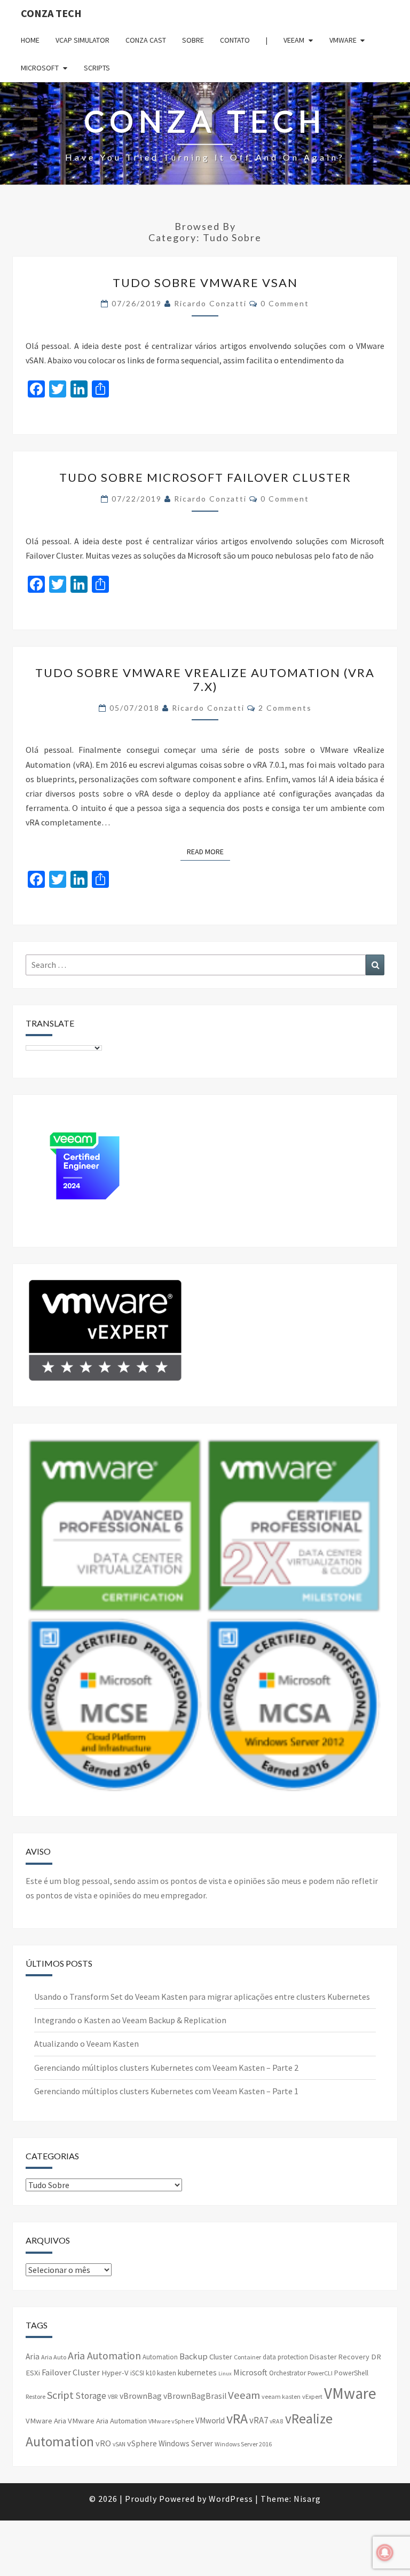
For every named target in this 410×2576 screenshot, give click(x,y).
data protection (285, 2357)
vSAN (119, 2444)
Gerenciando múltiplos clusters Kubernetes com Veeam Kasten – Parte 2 (166, 2068)
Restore (36, 2396)
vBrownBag (141, 2396)
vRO (103, 2443)
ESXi (33, 2373)
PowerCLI (320, 2373)
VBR (113, 2397)
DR (376, 2357)
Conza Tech (51, 13)
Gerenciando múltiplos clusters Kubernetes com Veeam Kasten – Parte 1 (166, 2091)
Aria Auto (54, 2357)
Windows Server (186, 2443)
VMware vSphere (171, 2421)
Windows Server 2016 (243, 2444)
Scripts (97, 68)
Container (247, 2357)
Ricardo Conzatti (210, 303)
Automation (160, 2357)
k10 (151, 2373)
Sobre (193, 40)
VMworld (210, 2420)
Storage (91, 2396)
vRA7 (259, 2420)
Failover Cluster (71, 2372)
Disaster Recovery (340, 2357)
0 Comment (285, 303)
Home (30, 40)
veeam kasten (281, 2396)
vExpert (312, 2396)
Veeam (294, 40)
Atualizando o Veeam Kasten (86, 2044)
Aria (33, 2356)
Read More (208, 851)
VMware (343, 40)
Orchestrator (287, 2373)
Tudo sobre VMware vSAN (205, 283)
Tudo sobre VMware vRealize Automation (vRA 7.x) (205, 679)
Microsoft (40, 68)
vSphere (142, 2443)
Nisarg (307, 2499)
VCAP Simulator (82, 40)
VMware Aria (46, 2421)
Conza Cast (146, 40)
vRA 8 (277, 2421)
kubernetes (197, 2372)
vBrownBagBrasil (195, 2396)
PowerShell (351, 2373)
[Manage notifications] (385, 2553)
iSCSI (137, 2373)
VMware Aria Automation (107, 2421)
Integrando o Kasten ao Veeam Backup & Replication (130, 2020)
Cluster (221, 2357)
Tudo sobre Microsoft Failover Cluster (205, 477)
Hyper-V (115, 2373)
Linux (225, 2374)
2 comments (285, 708)
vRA (237, 2418)
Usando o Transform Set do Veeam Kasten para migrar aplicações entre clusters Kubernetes (202, 1997)
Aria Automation (104, 2356)
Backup (194, 2356)
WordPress (231, 2499)
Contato (235, 40)
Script (60, 2395)
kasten (167, 2373)
